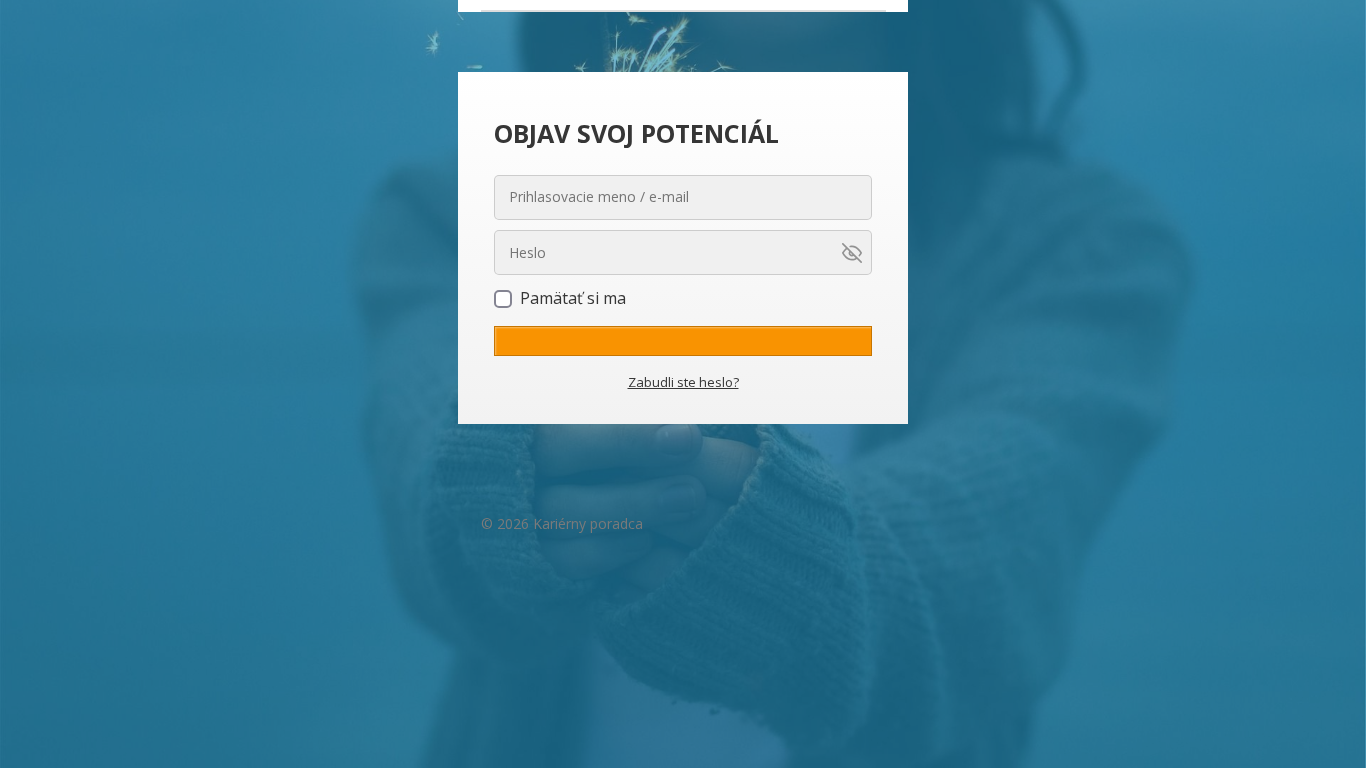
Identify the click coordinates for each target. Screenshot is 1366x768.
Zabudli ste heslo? (683, 382)
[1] (683, 341)
